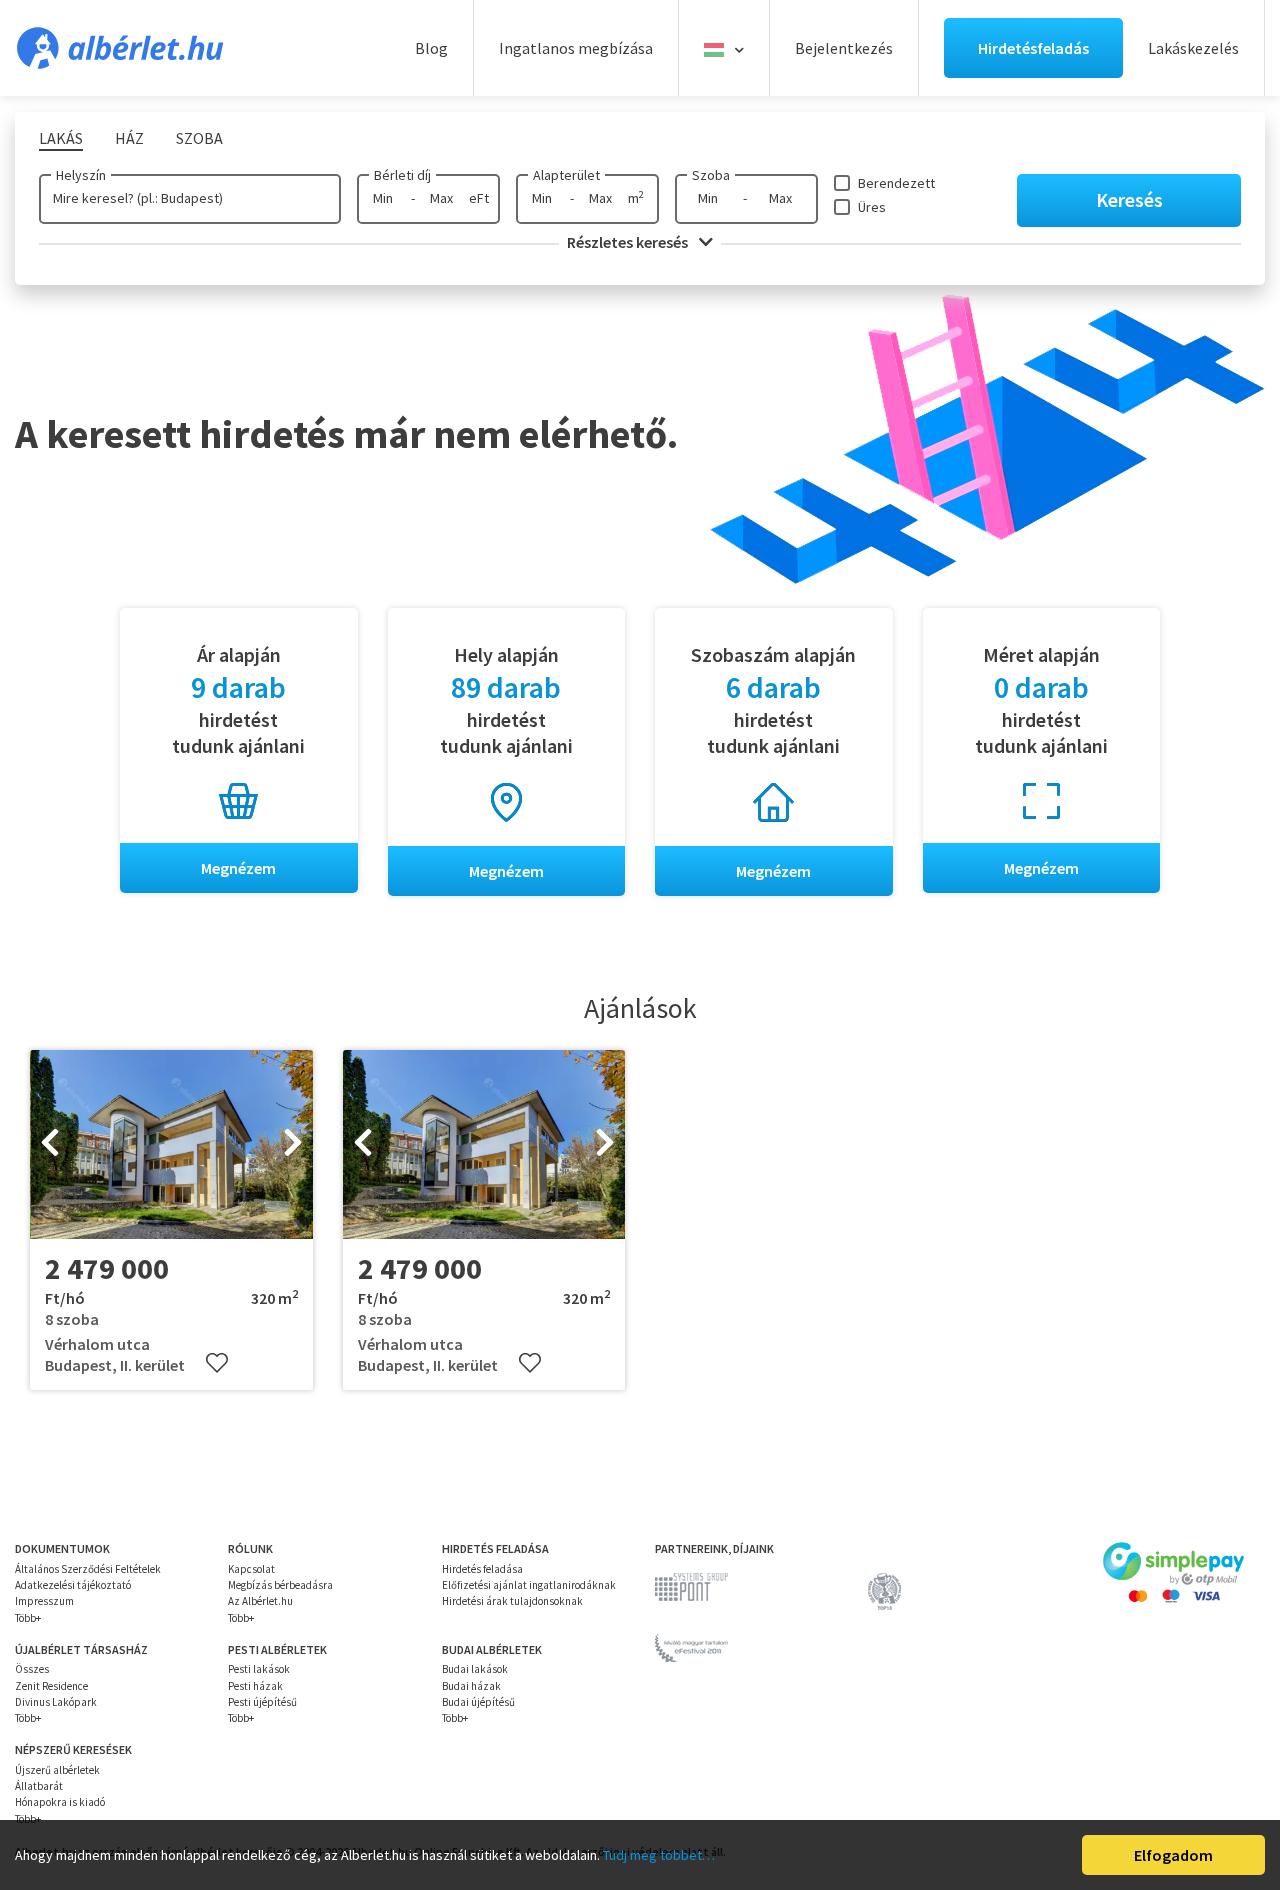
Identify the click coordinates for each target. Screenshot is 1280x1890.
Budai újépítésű (478, 1702)
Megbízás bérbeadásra (280, 1585)
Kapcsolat (251, 1569)
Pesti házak (255, 1686)
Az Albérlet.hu (260, 1601)
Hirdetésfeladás (1033, 48)
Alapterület (566, 175)
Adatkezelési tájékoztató (73, 1585)
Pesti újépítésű (262, 1702)
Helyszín (81, 175)
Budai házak (471, 1686)
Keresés (1129, 199)
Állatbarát (39, 1786)
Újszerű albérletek (57, 1770)
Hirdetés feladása (482, 1569)
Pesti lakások (259, 1669)
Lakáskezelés (1193, 48)
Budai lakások (475, 1669)
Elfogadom (1173, 1855)
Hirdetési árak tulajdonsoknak (512, 1601)
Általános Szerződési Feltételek (88, 1569)
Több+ (28, 1618)
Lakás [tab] (61, 138)
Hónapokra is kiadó (60, 1802)
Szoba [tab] (199, 138)
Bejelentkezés (844, 48)
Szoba (711, 175)
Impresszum (44, 1601)
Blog (431, 48)
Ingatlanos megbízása (576, 48)
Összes (32, 1669)
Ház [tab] (129, 138)
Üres (872, 207)
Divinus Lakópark (56, 1702)
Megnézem (238, 868)
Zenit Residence (51, 1686)
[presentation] (50, 1145)
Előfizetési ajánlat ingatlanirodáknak (529, 1585)
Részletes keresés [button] (629, 242)
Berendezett (896, 183)
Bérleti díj (402, 175)
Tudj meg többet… (659, 1855)
